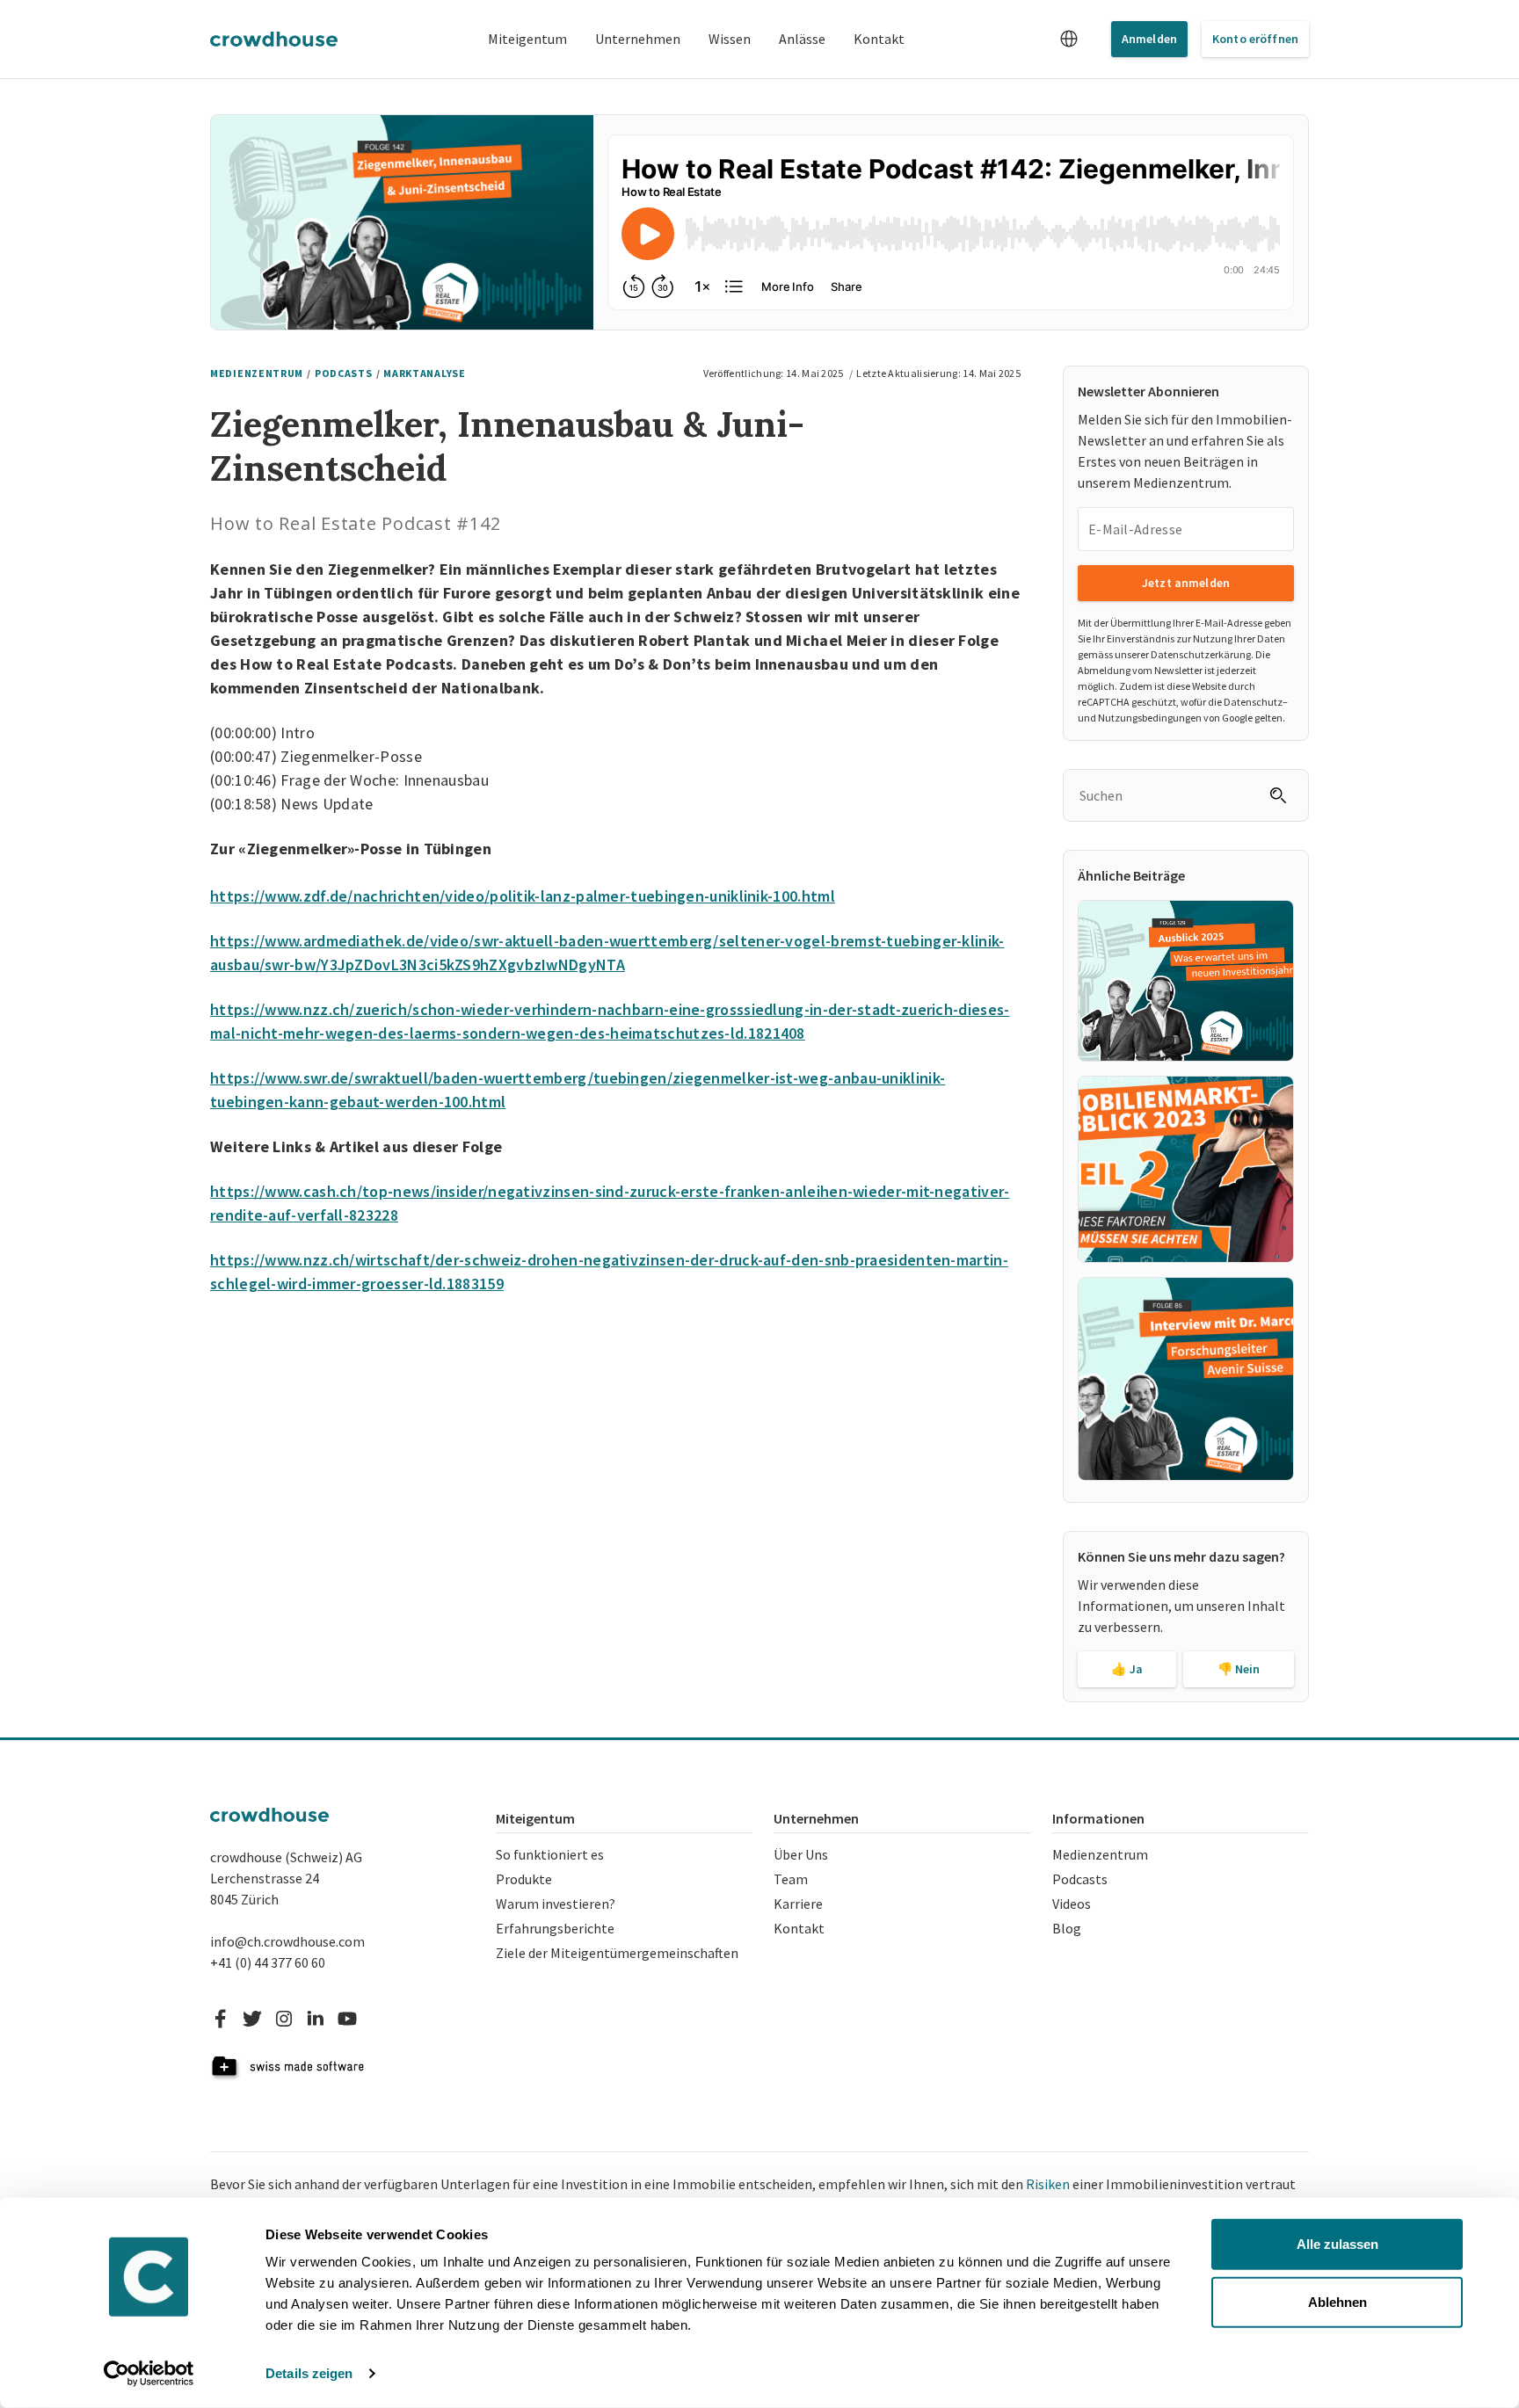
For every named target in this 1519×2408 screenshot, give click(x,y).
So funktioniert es (550, 1854)
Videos (1072, 1904)
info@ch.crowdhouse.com (287, 1941)
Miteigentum (527, 39)
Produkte (524, 1879)
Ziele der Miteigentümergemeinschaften (617, 1953)
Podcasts (344, 373)
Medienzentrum (1100, 1854)
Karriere (798, 1904)
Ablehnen (1337, 2301)
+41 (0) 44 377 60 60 (268, 1962)
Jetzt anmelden (1186, 583)
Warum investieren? (556, 1904)
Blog (1067, 1928)
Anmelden (1149, 39)
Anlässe (802, 39)
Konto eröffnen (1255, 39)
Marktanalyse (424, 373)
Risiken (1048, 2184)
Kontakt (879, 39)
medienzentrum (257, 373)
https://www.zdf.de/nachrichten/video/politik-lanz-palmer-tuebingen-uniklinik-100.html (523, 896)
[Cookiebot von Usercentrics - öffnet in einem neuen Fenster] (149, 2374)
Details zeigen (309, 2373)
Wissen (730, 39)
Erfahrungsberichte (555, 1928)
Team (791, 1879)
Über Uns (801, 1854)
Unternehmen (638, 39)
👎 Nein (1239, 1669)
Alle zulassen (1337, 2244)
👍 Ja (1127, 1669)
